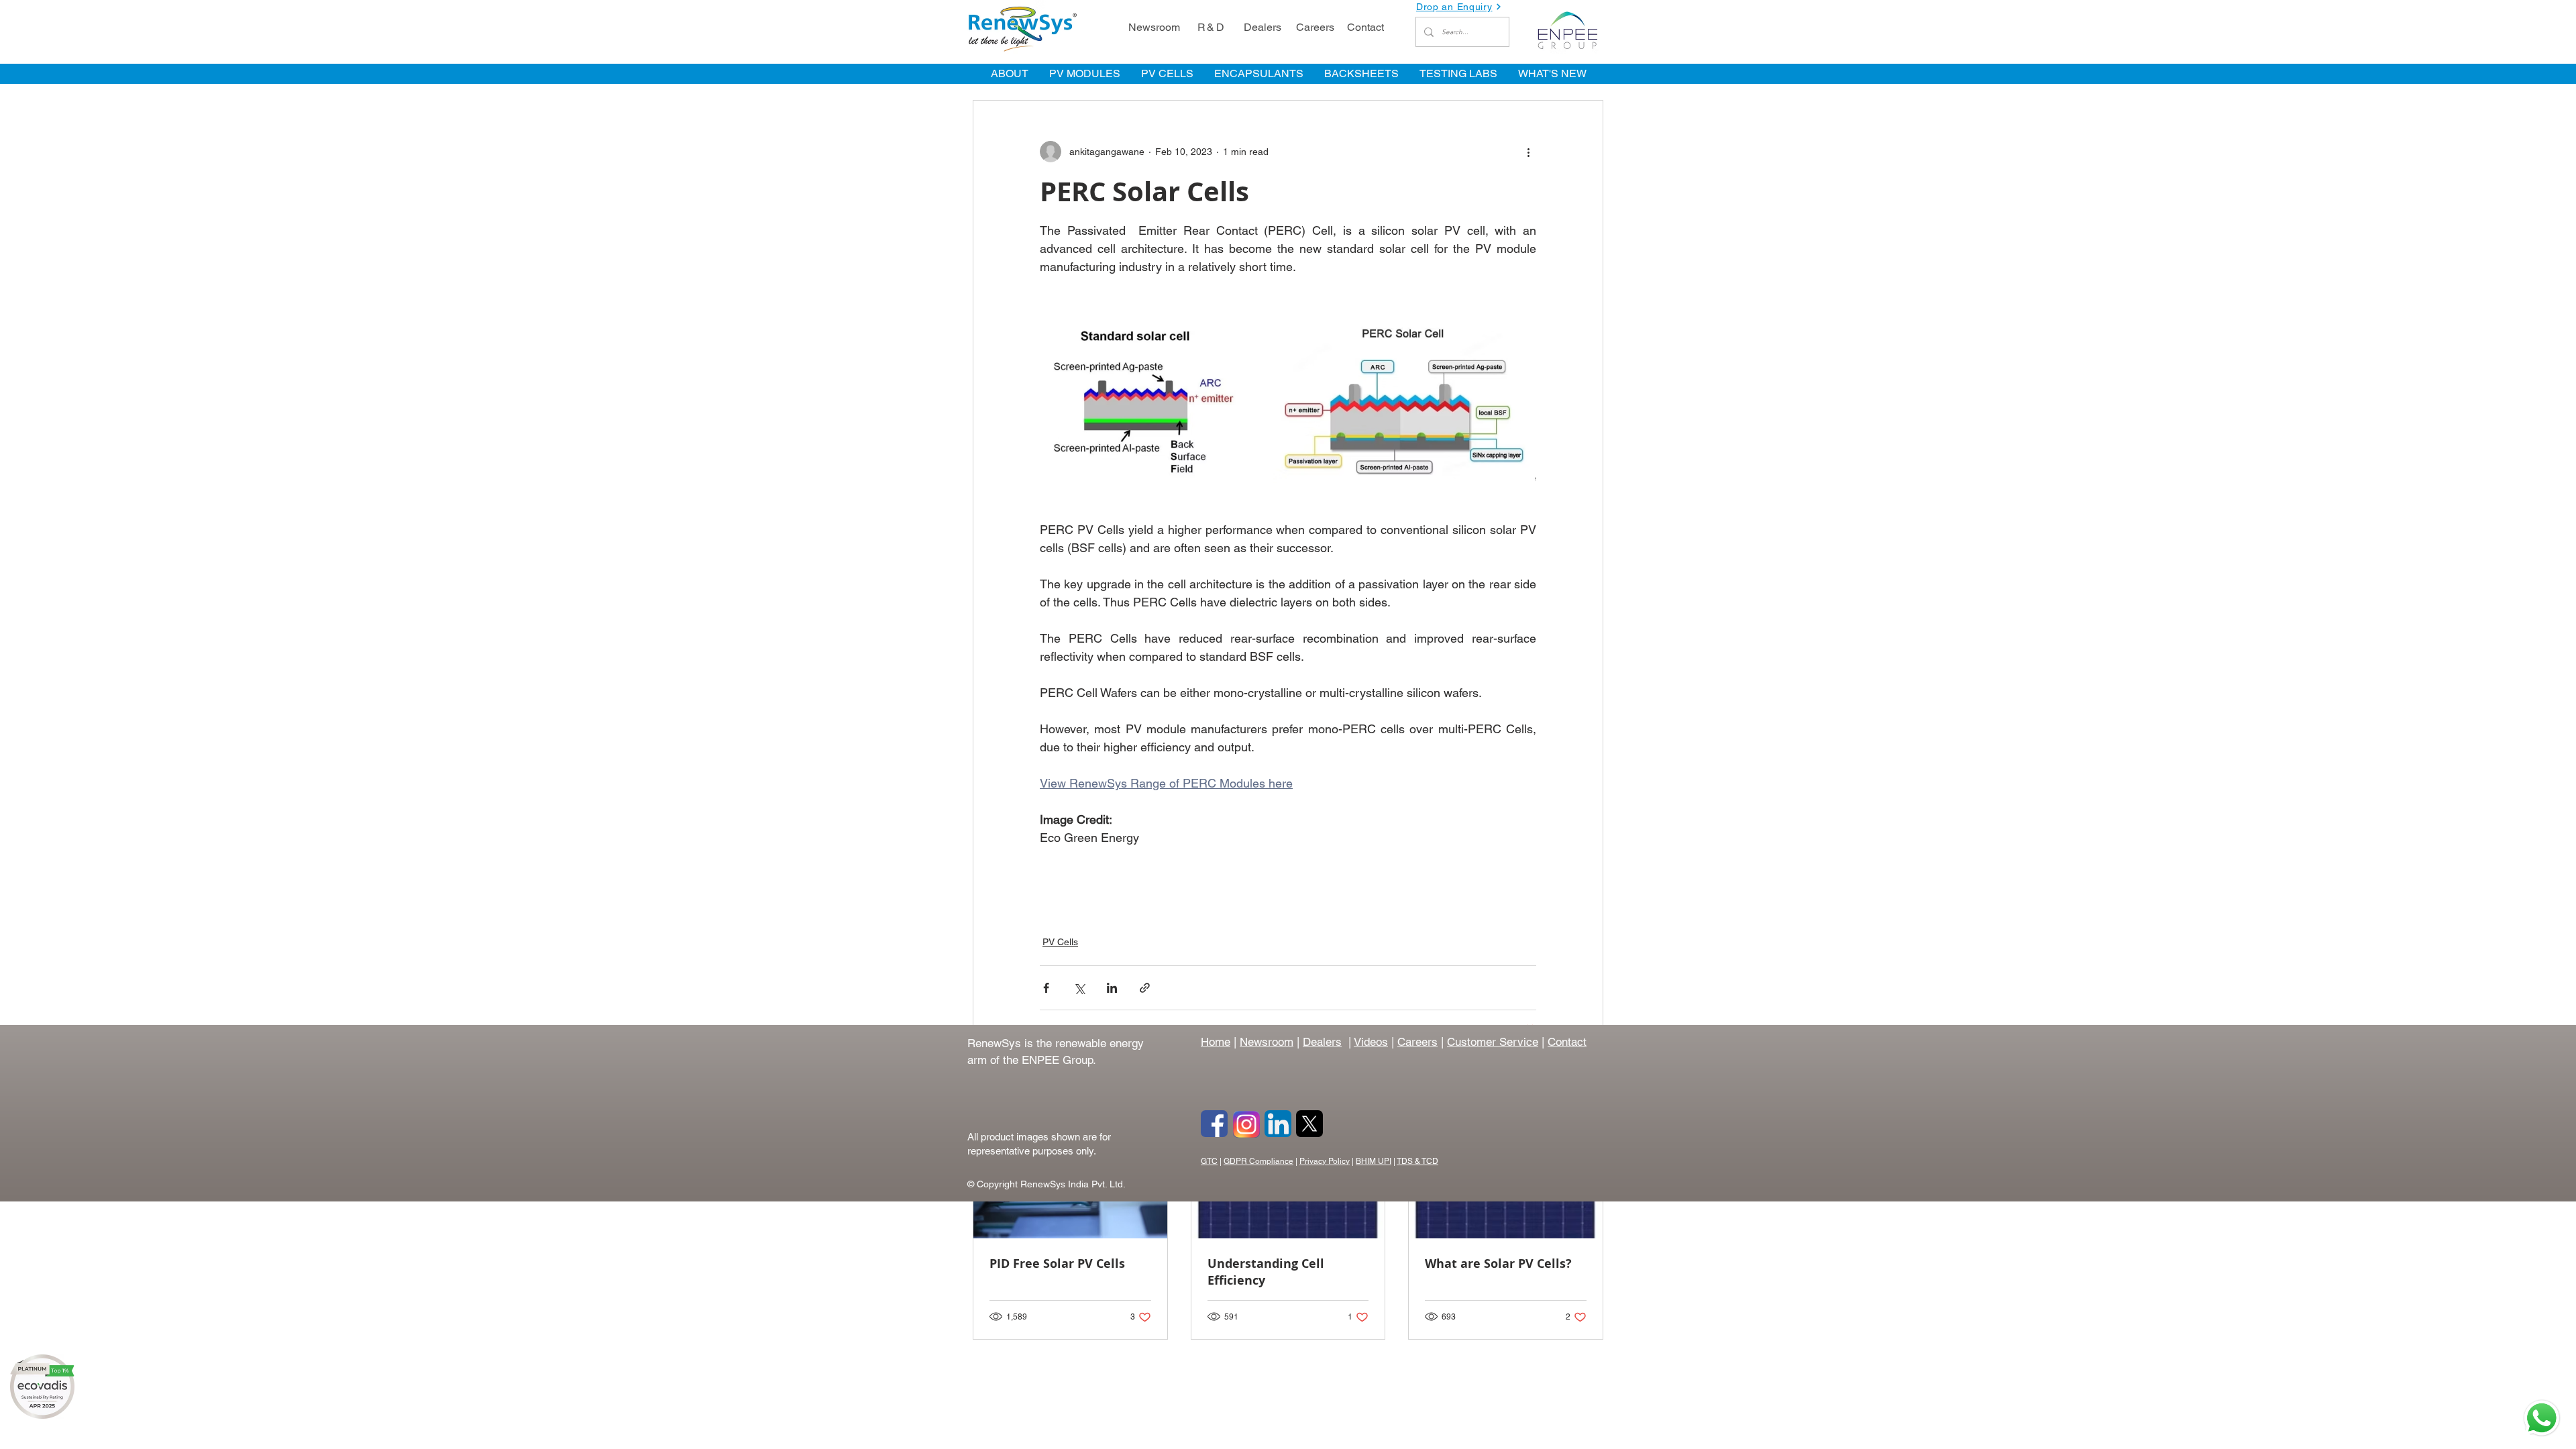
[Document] (2542, 1418)
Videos (1371, 1042)
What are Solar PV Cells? (1498, 1264)
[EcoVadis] (42, 1387)
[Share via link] (1145, 988)
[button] (1462, 7)
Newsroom (1267, 1042)
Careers (1417, 1042)
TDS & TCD (1417, 1161)
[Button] (1214, 1124)
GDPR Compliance (1258, 1161)
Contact (1567, 1042)
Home (1216, 1042)
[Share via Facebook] (1046, 988)
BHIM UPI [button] (1374, 1161)
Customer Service (1493, 1042)
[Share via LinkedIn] (1112, 988)
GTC (1209, 1161)
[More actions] (1528, 152)
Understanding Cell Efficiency (1266, 1272)
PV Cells (1060, 942)
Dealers (1322, 1042)
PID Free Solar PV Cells (1057, 1264)
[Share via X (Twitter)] (1079, 988)
